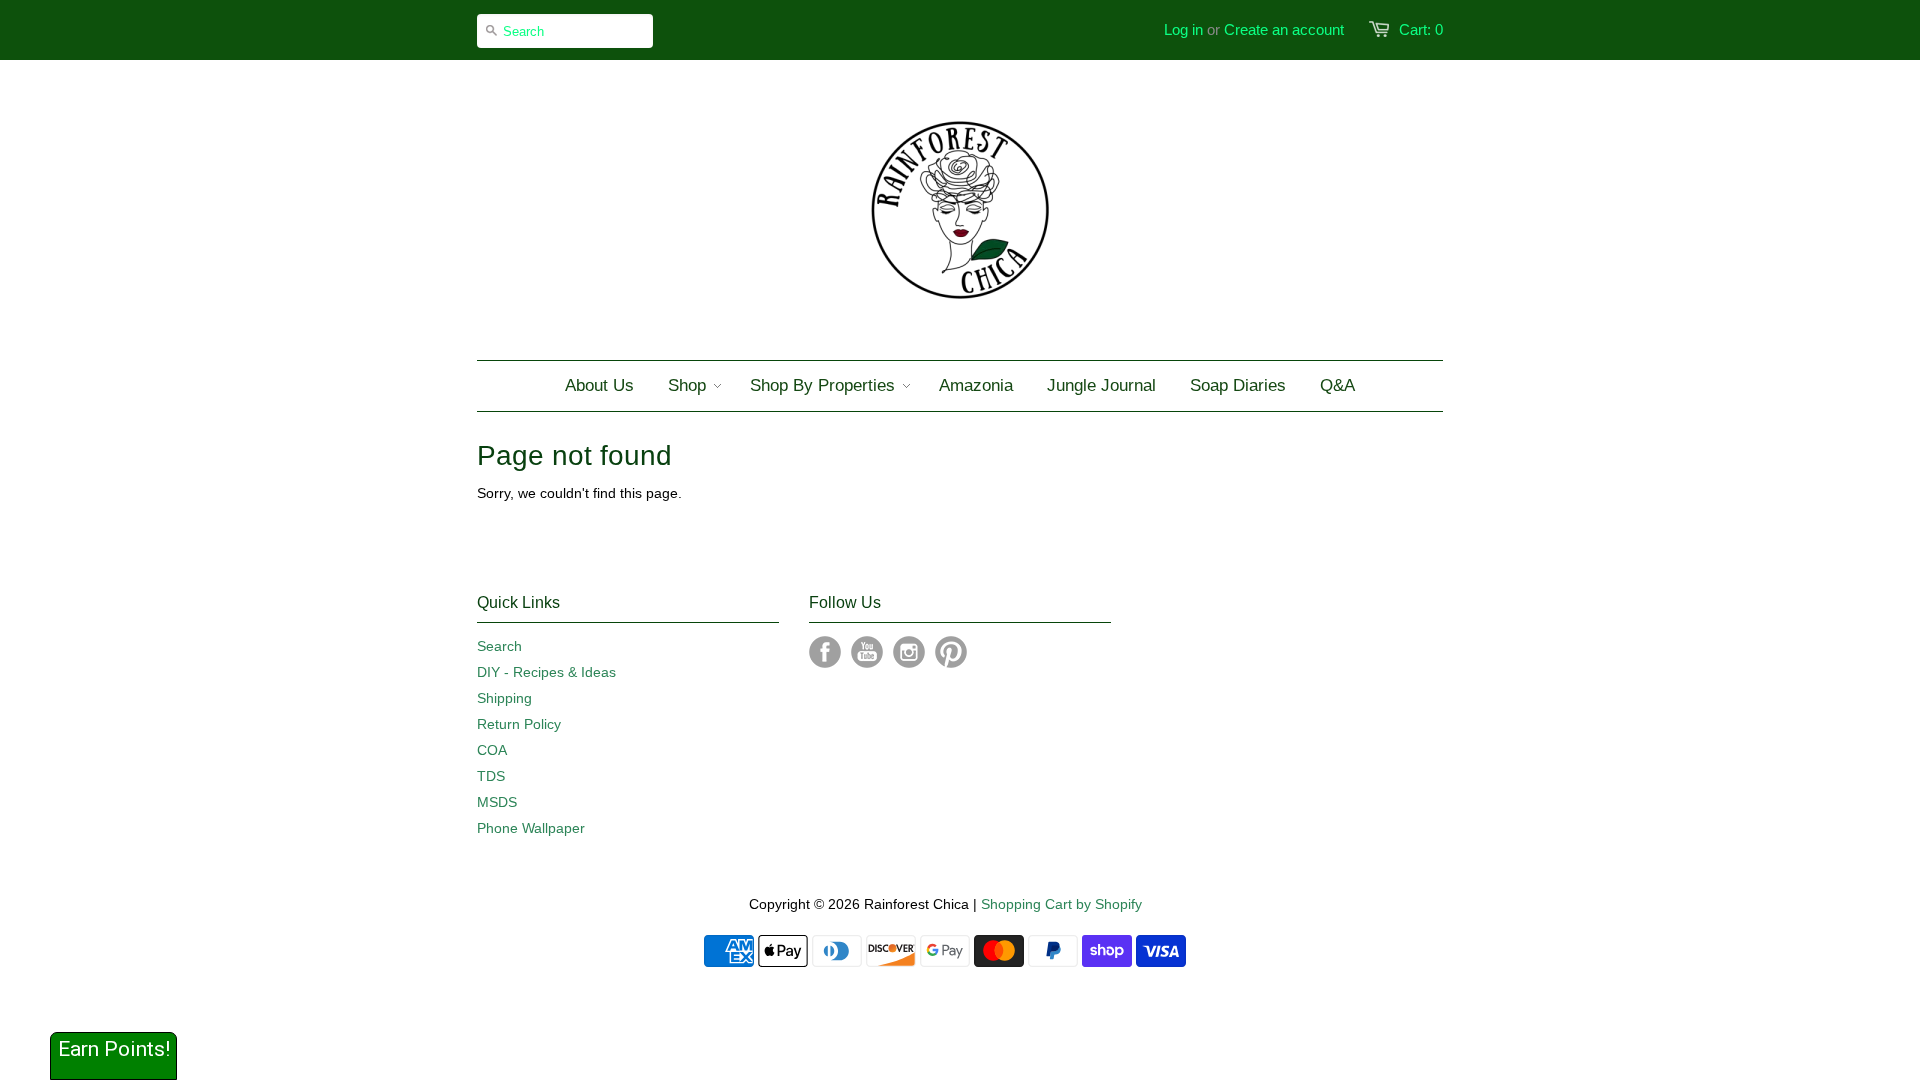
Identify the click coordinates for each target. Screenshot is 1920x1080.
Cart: (1421, 29)
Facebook (825, 652)
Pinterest (951, 652)
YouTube (867, 652)
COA (492, 750)
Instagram (909, 652)
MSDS (497, 802)
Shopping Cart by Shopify (1061, 904)
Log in (1183, 29)
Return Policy (519, 724)
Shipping (504, 698)
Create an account (1284, 29)
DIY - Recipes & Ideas (546, 672)
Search (499, 646)
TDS (491, 776)
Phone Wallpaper (531, 828)
